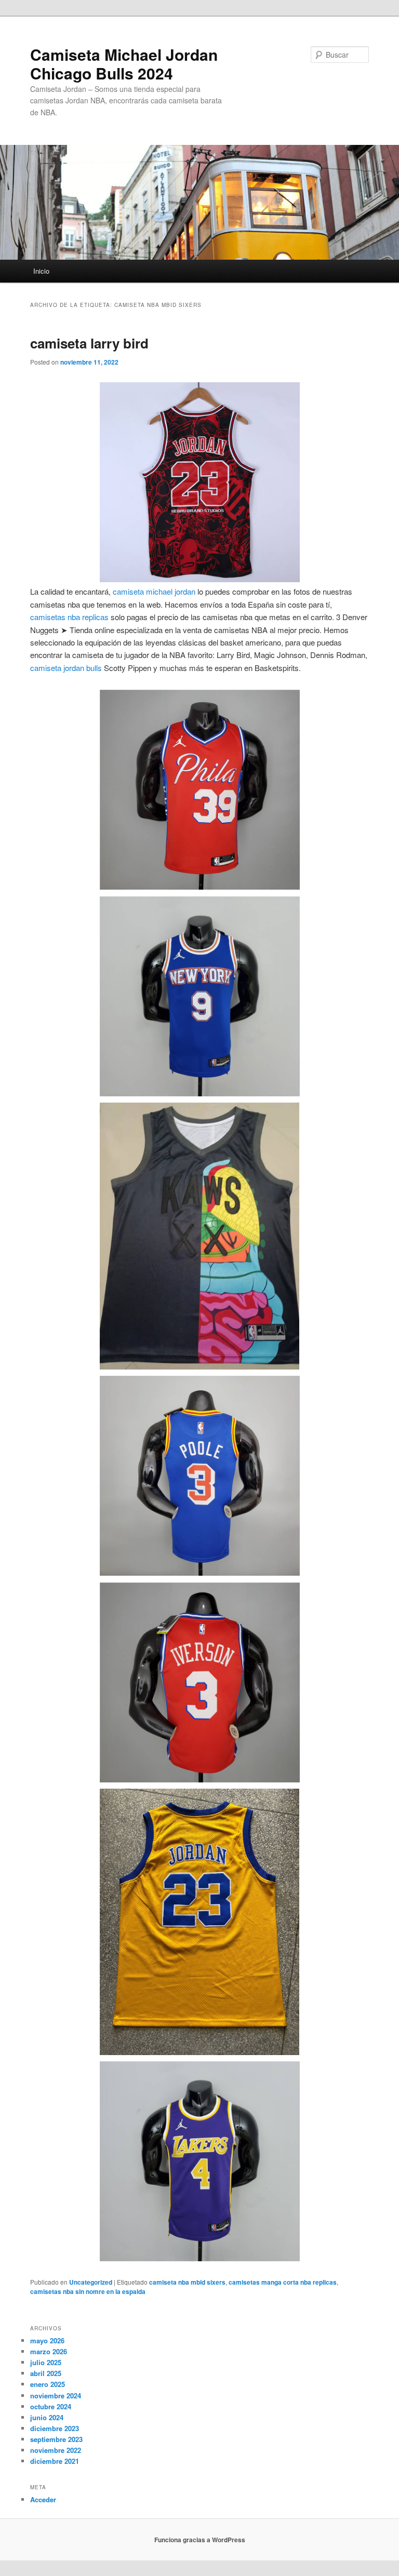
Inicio (41, 271)
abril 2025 (46, 2373)
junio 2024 (47, 2417)
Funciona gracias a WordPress (200, 2540)
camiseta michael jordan (154, 591)
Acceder (43, 2499)
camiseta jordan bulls (66, 668)
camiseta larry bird (89, 343)
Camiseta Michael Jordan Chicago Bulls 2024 (124, 64)
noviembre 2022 (56, 2450)
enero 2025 (48, 2384)
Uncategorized (91, 2282)
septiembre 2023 (56, 2439)
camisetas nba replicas (69, 617)
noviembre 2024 (56, 2396)
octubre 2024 (51, 2406)
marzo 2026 (49, 2351)
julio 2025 (46, 2362)
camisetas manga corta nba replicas (283, 2282)
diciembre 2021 (55, 2461)
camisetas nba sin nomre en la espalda (88, 2291)
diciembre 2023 (55, 2428)
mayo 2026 (47, 2340)
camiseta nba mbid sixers (187, 2282)
